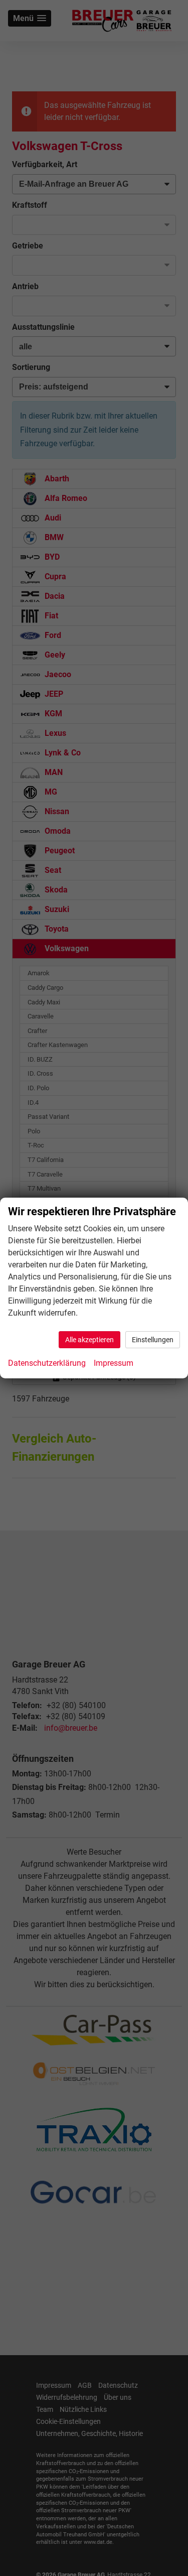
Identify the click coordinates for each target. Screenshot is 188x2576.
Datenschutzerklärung (47, 1363)
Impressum (114, 1363)
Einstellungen (153, 1340)
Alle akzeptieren (89, 1340)
